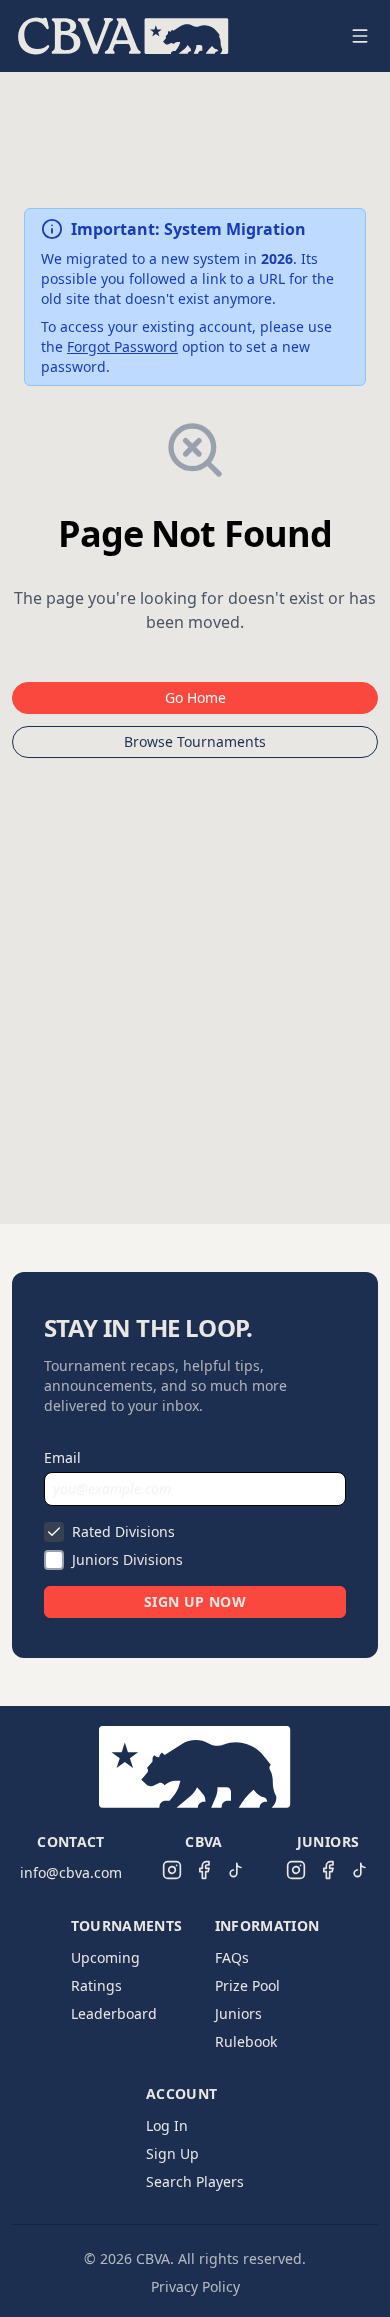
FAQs (232, 1957)
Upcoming (105, 1957)
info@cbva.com (71, 1872)
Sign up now (195, 1601)
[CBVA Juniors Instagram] (296, 1870)
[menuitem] (123, 36)
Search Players (195, 2181)
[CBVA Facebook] (204, 1870)
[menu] (171, 36)
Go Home (195, 697)
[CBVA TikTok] (236, 1870)
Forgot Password (122, 346)
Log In (167, 2125)
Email (62, 1457)
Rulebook (246, 2041)
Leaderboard (114, 2013)
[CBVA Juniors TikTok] (360, 1870)
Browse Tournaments (195, 741)
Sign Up (172, 2153)
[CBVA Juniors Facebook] (328, 1870)
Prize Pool (247, 1985)
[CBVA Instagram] (172, 1870)
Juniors (238, 2013)
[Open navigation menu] (360, 36)
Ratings (96, 1985)
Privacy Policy (195, 2286)
